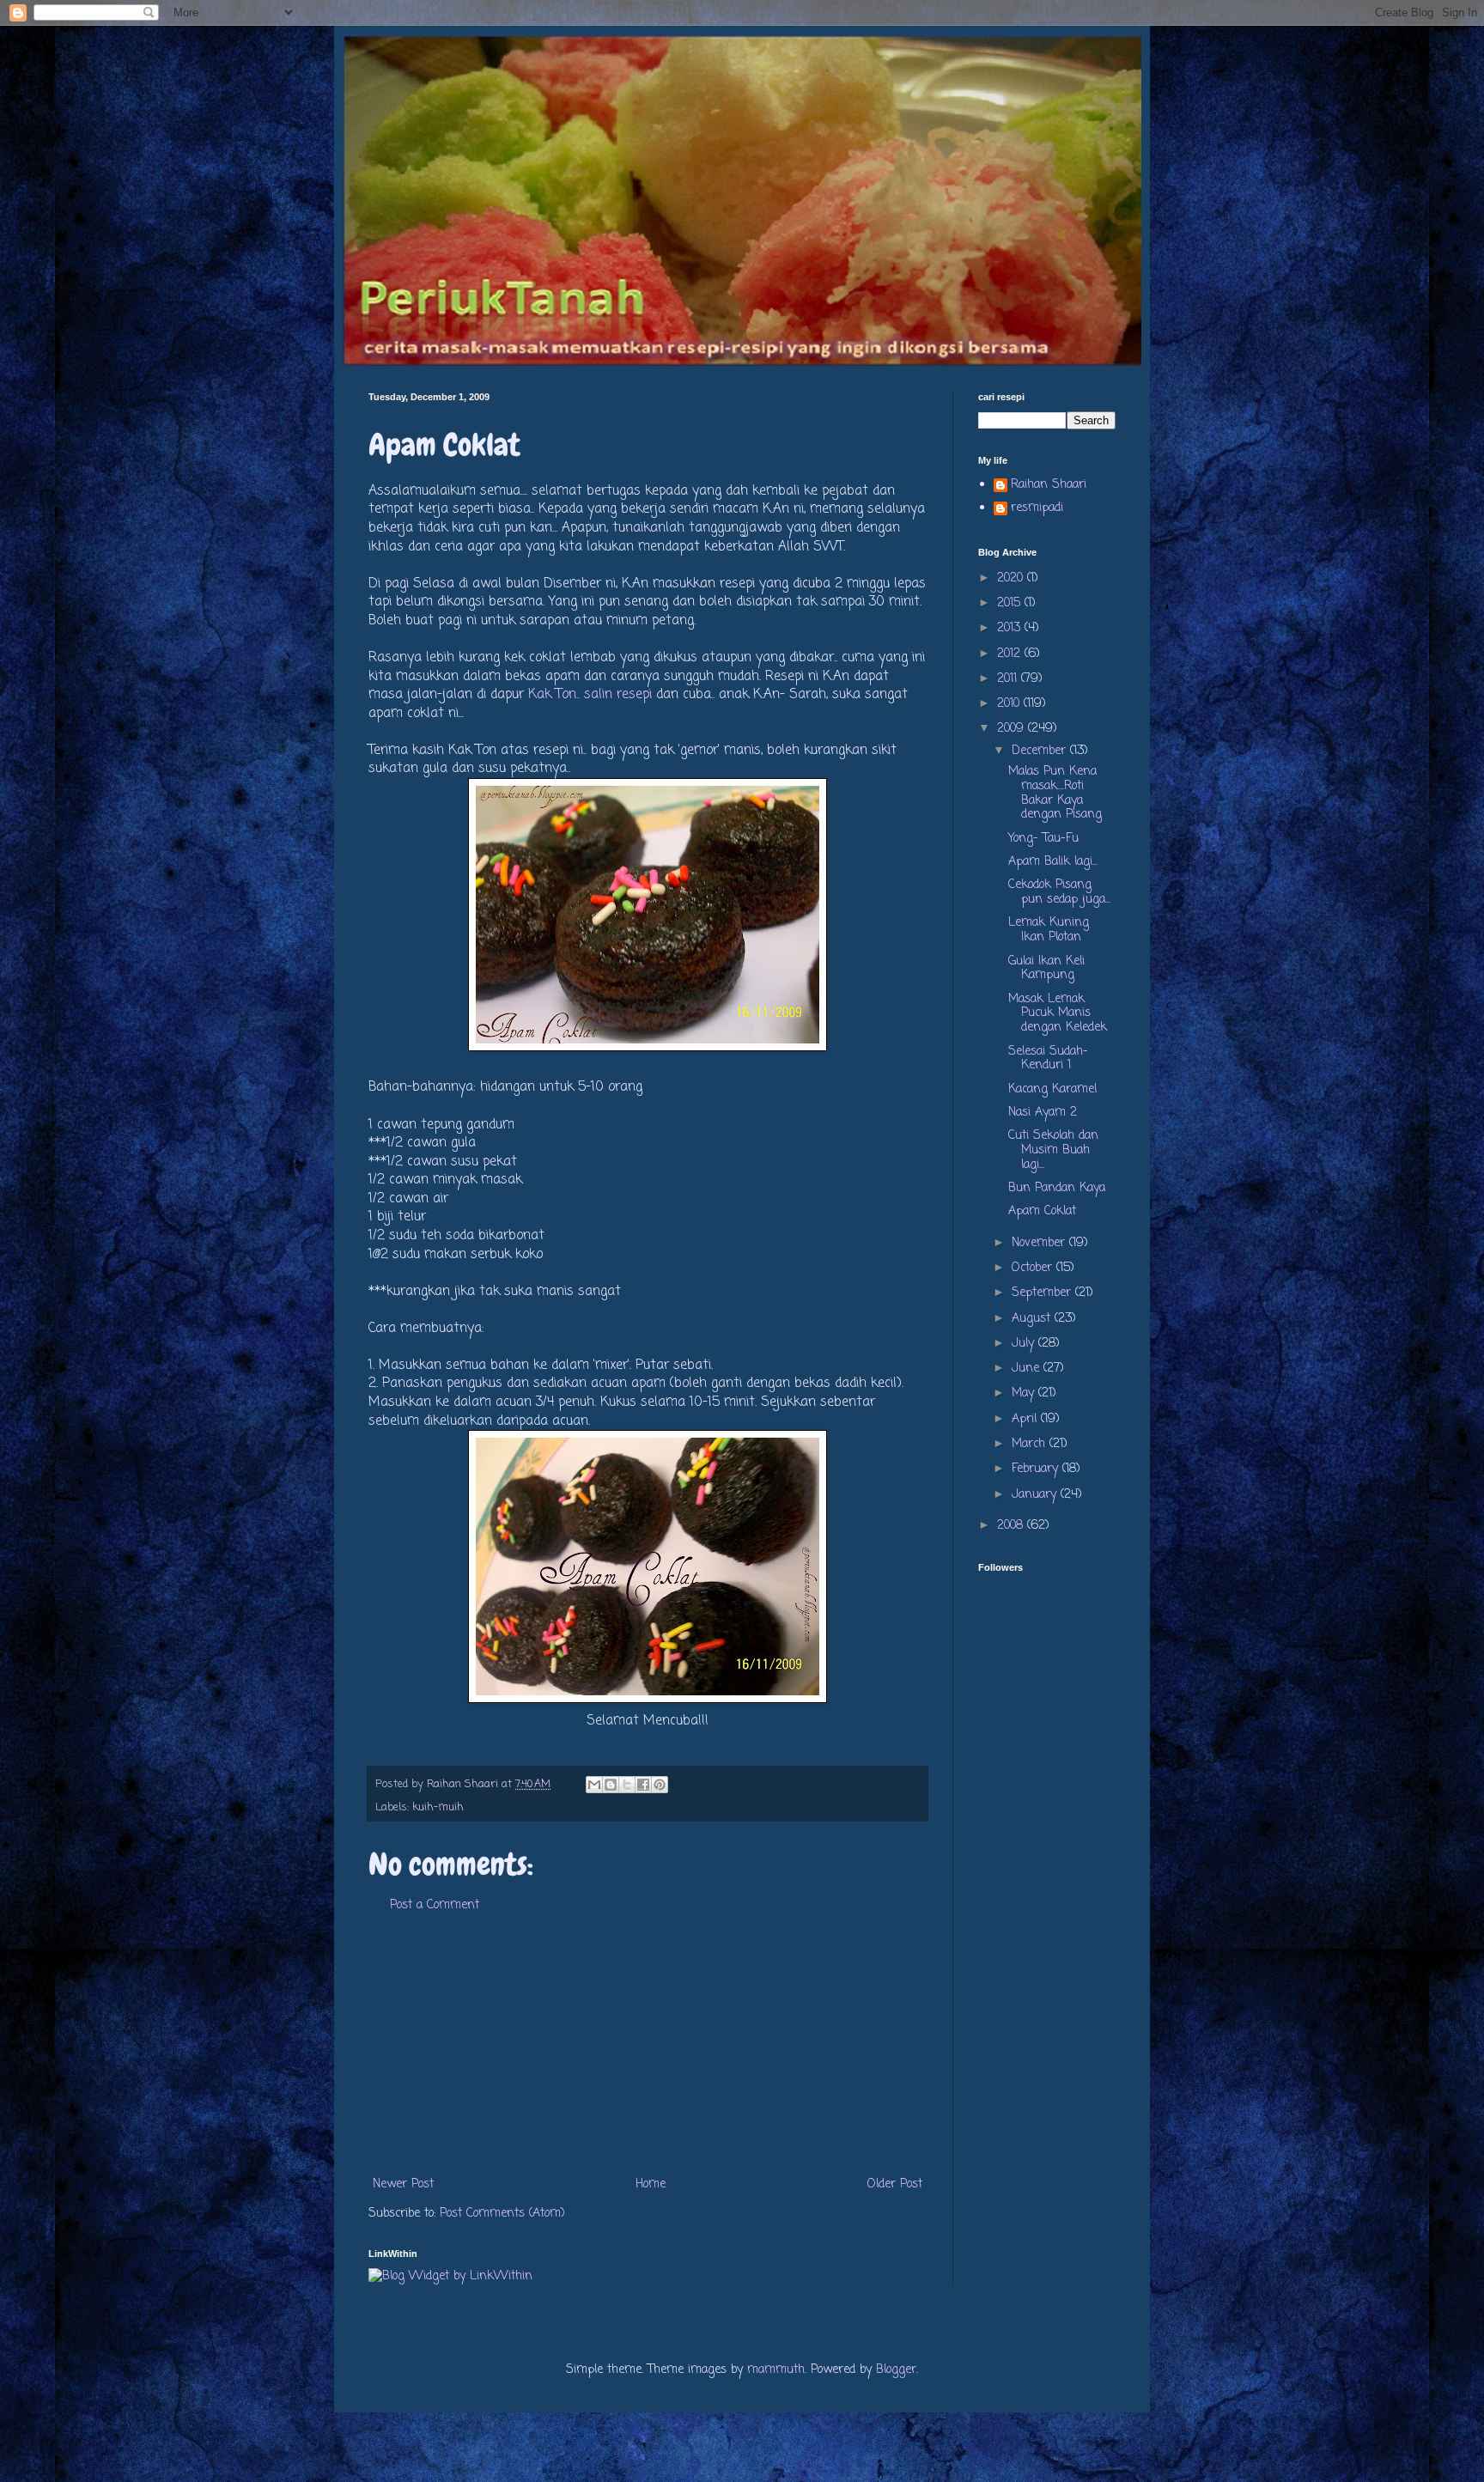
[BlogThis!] (611, 1785)
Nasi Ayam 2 (1043, 1113)
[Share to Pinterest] (660, 1785)
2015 (1011, 603)
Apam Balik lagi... (1053, 862)
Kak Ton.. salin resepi (592, 694)
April (1026, 1419)
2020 (1012, 578)
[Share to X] (627, 1785)
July (1025, 1344)
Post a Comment (435, 1905)
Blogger (896, 2370)
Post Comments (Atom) (502, 2214)
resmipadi (1037, 509)
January (1036, 1495)
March (1031, 1444)
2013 (1011, 628)
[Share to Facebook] (643, 1785)
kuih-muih (438, 1807)
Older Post (895, 2184)
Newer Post (403, 2184)
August (1033, 1319)
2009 (1013, 729)
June (1028, 1369)
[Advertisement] (648, 2045)
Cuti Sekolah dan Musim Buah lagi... (1053, 1150)
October (1034, 1268)
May (1025, 1393)
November (1040, 1243)
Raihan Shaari (1049, 486)
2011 (1009, 679)
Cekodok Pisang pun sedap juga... (1059, 892)
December (1041, 751)
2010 (1010, 704)
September (1043, 1293)
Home (651, 2184)
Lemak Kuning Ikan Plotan (1049, 930)
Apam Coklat (1042, 1211)
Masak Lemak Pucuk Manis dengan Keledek (1058, 1014)
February (1037, 1469)
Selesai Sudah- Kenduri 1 (1048, 1059)
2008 (1012, 1526)
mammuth (776, 2370)
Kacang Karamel (1052, 1089)
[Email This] (594, 1785)
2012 (1011, 654)
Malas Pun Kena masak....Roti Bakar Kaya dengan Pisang (1055, 793)
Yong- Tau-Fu (1043, 839)
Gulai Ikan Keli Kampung (1046, 969)
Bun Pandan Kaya (1057, 1188)
